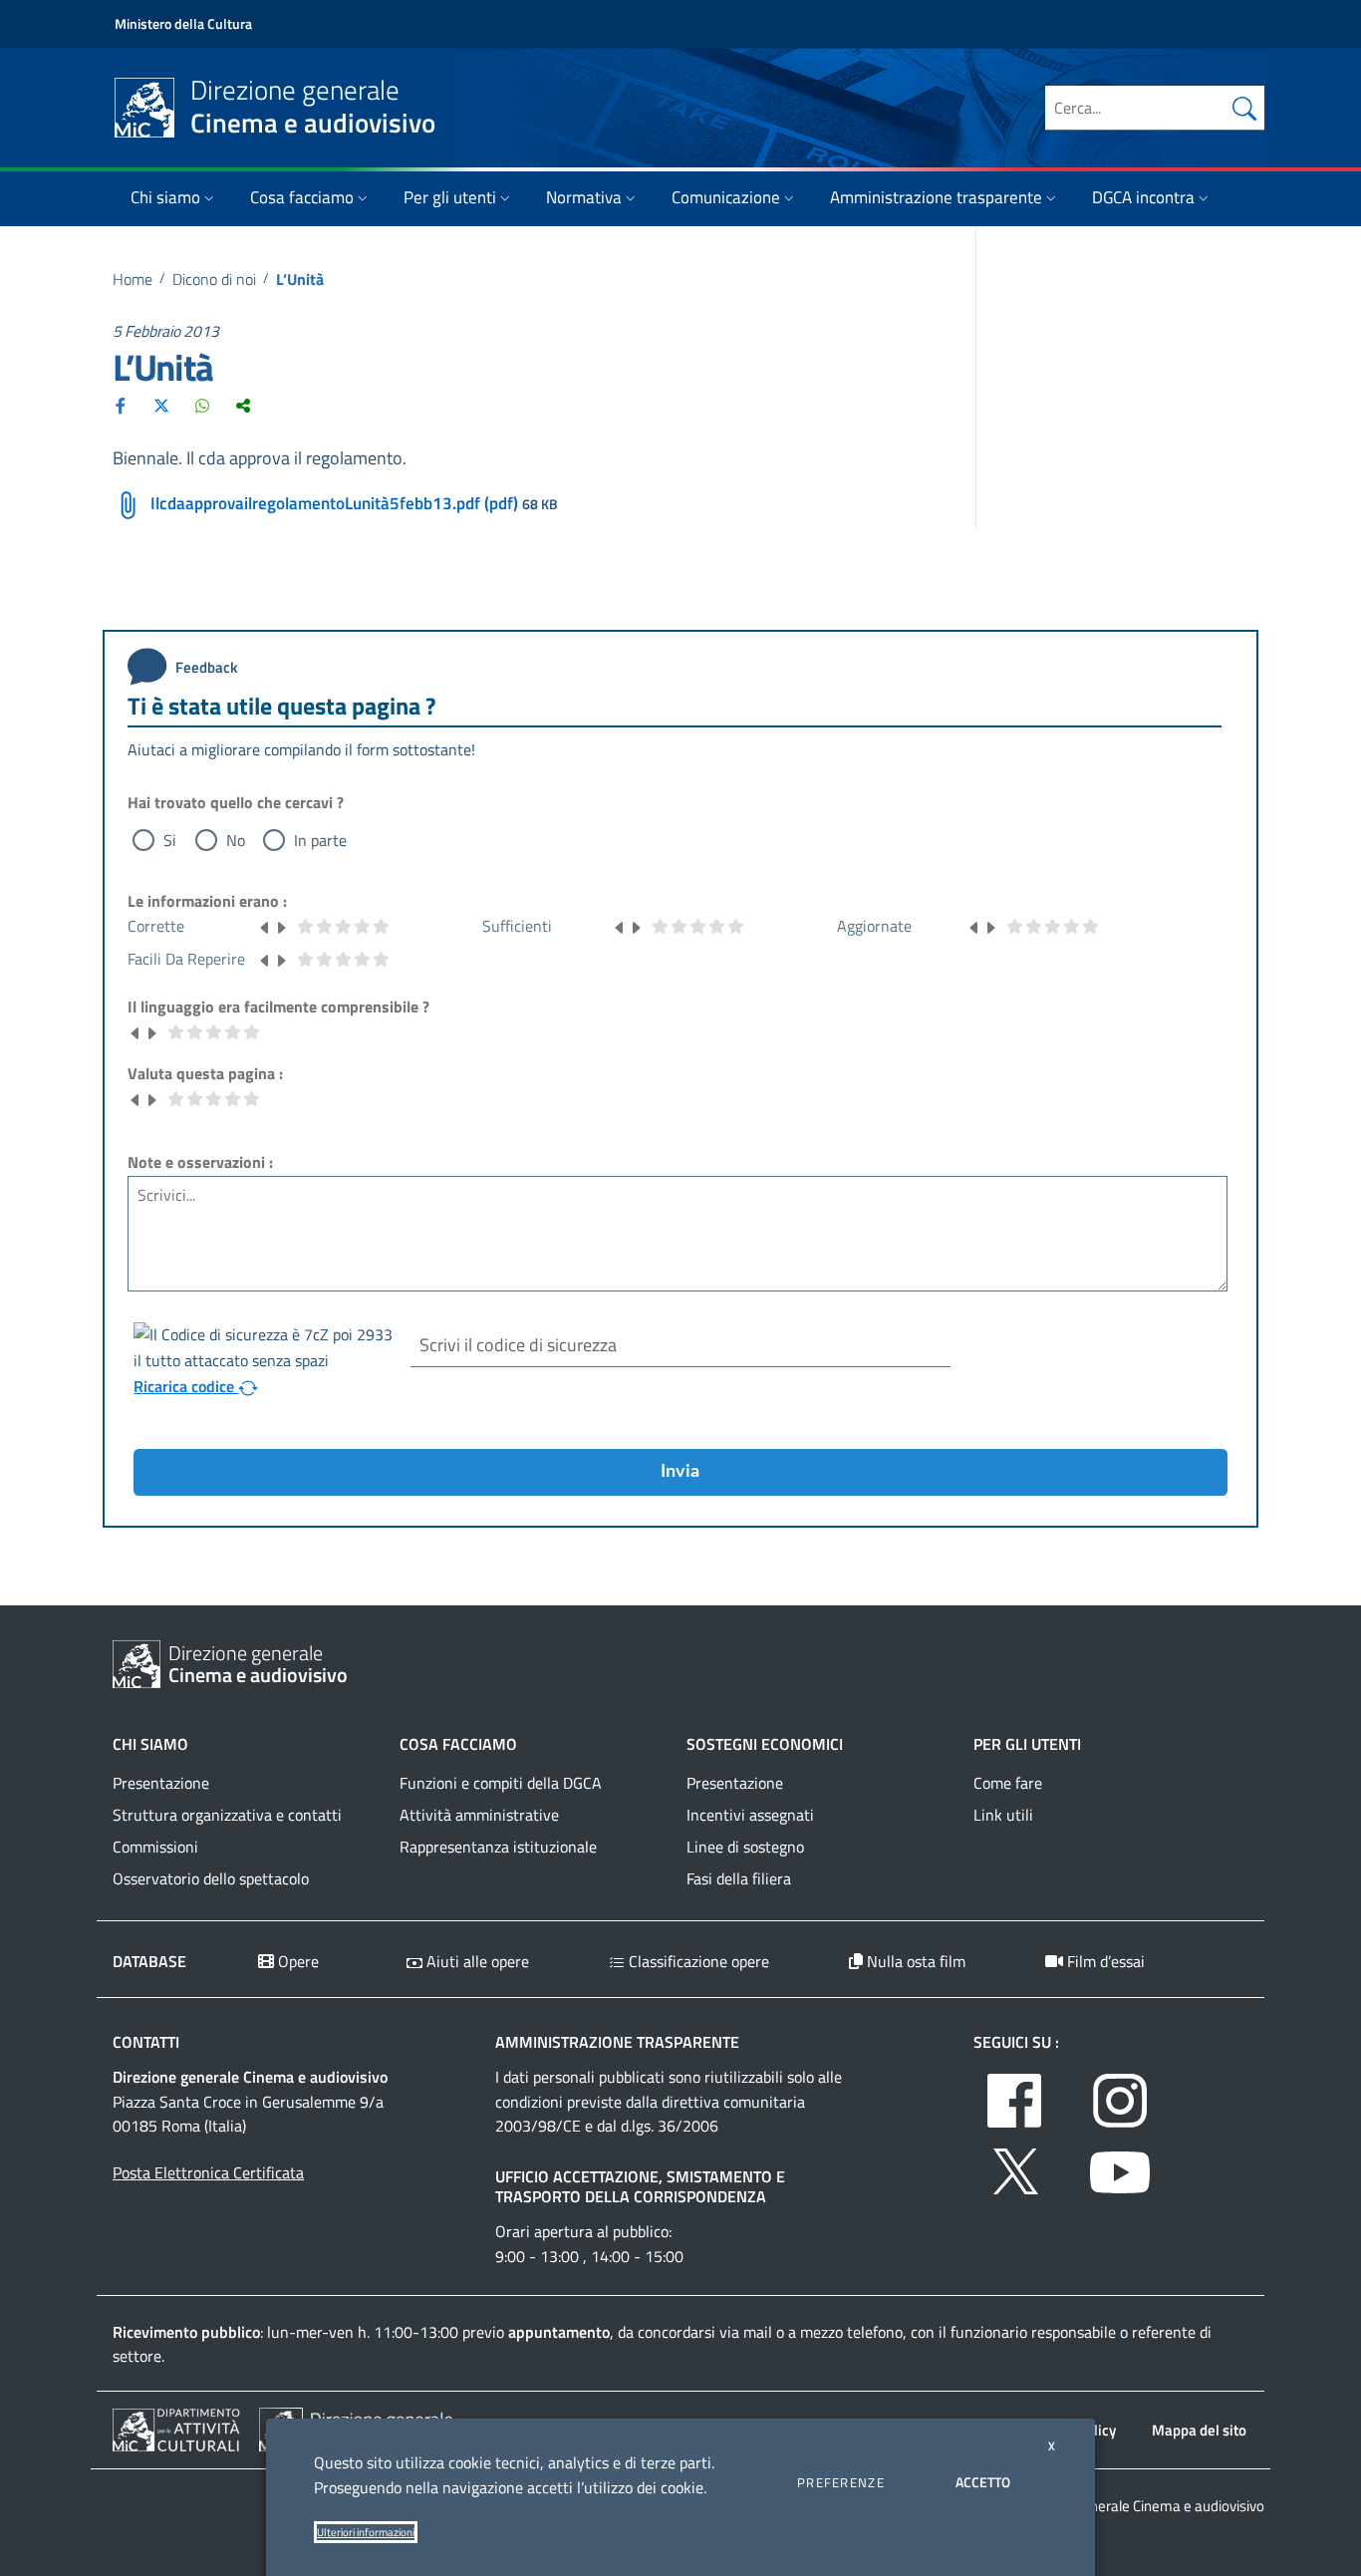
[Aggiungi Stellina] (281, 926)
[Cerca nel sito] (1244, 108)
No (236, 840)
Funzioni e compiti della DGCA (501, 1783)
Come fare (1008, 1783)
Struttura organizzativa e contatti (227, 1815)
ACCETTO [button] (983, 2482)
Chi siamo (165, 197)
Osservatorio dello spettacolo (211, 1878)
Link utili (1003, 1815)
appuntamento (559, 2332)
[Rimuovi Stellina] (265, 926)
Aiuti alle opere (476, 1961)
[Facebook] (121, 406)
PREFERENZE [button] (841, 2482)
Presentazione (161, 1783)
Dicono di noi (214, 279)
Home (133, 279)
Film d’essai (1104, 1961)
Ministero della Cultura (183, 23)
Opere (296, 1961)
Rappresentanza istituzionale (498, 1847)
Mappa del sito (1199, 2430)
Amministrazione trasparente (936, 197)
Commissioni (155, 1847)
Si (170, 840)
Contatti (146, 2042)
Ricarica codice (186, 1386)
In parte (320, 840)
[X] (161, 406)
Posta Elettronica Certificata (208, 2172)
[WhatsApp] (202, 406)
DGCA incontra (1143, 197)
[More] (243, 406)
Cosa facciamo (302, 197)
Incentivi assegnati (750, 1815)
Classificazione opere (697, 1961)
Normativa (584, 197)
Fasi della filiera (739, 1878)
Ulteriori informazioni (366, 2532)
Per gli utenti (450, 197)
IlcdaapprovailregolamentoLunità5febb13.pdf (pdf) (334, 503)
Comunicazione (726, 197)
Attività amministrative (479, 1815)
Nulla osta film (914, 1961)
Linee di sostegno (745, 1847)
